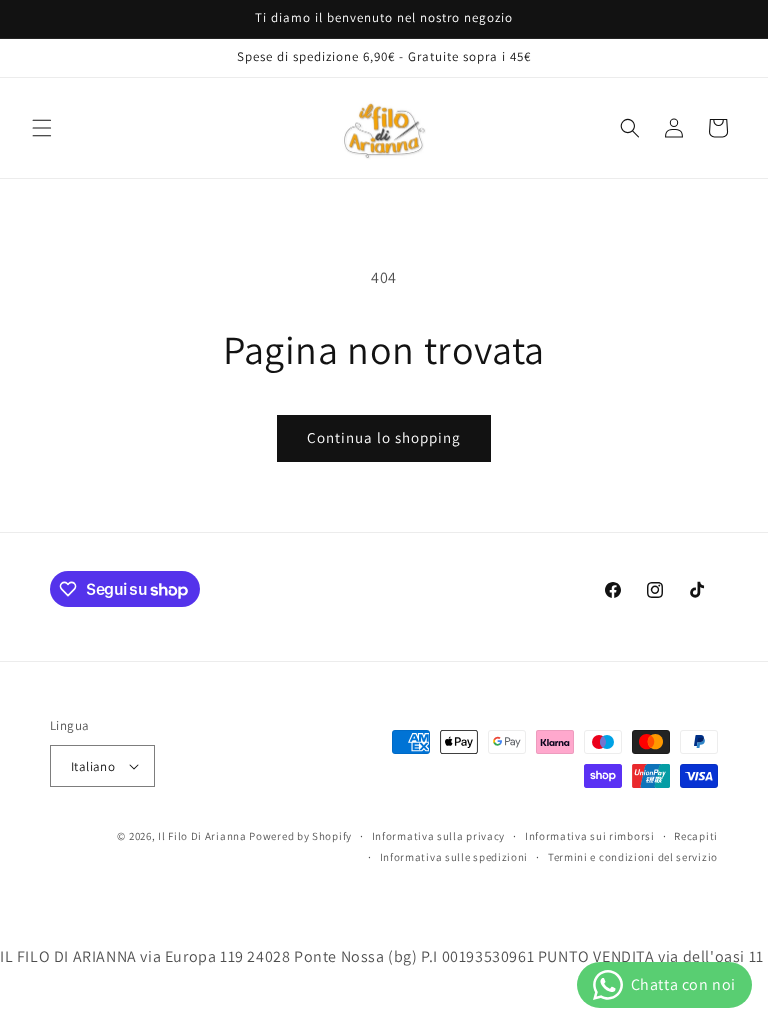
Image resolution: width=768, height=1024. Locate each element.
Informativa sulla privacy (439, 836)
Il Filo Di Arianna (202, 836)
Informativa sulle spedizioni (454, 857)
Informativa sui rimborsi (590, 836)
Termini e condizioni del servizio (633, 857)
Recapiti (696, 836)
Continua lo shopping (384, 437)
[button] (42, 128)
